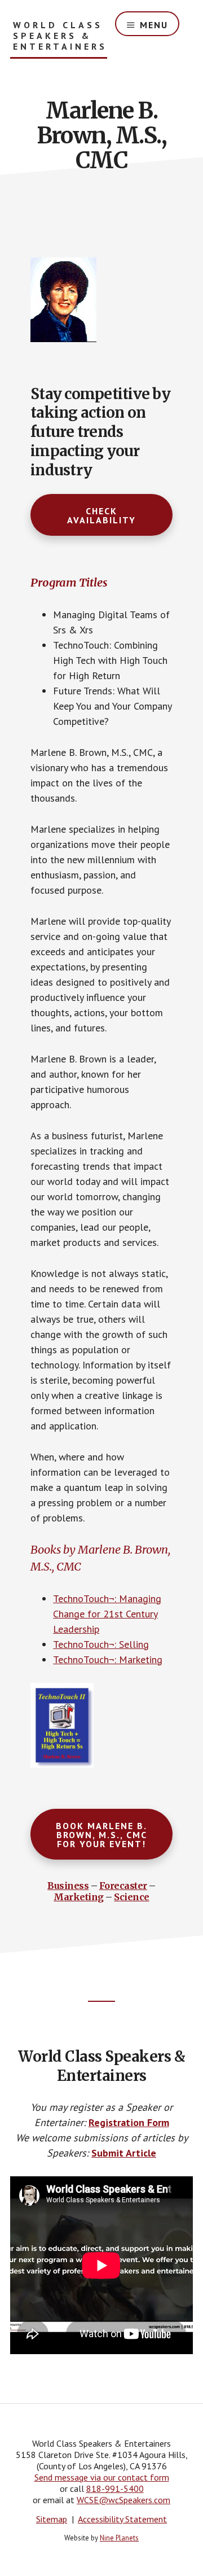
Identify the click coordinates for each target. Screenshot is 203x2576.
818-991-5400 (115, 2488)
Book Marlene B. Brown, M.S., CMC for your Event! (101, 1835)
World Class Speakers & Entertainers (60, 36)
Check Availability (101, 515)
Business (68, 1886)
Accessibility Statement (122, 2519)
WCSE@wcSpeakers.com (123, 2500)
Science (132, 1897)
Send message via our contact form (102, 2477)
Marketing (79, 1897)
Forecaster (123, 1886)
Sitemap (52, 2519)
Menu (154, 25)
